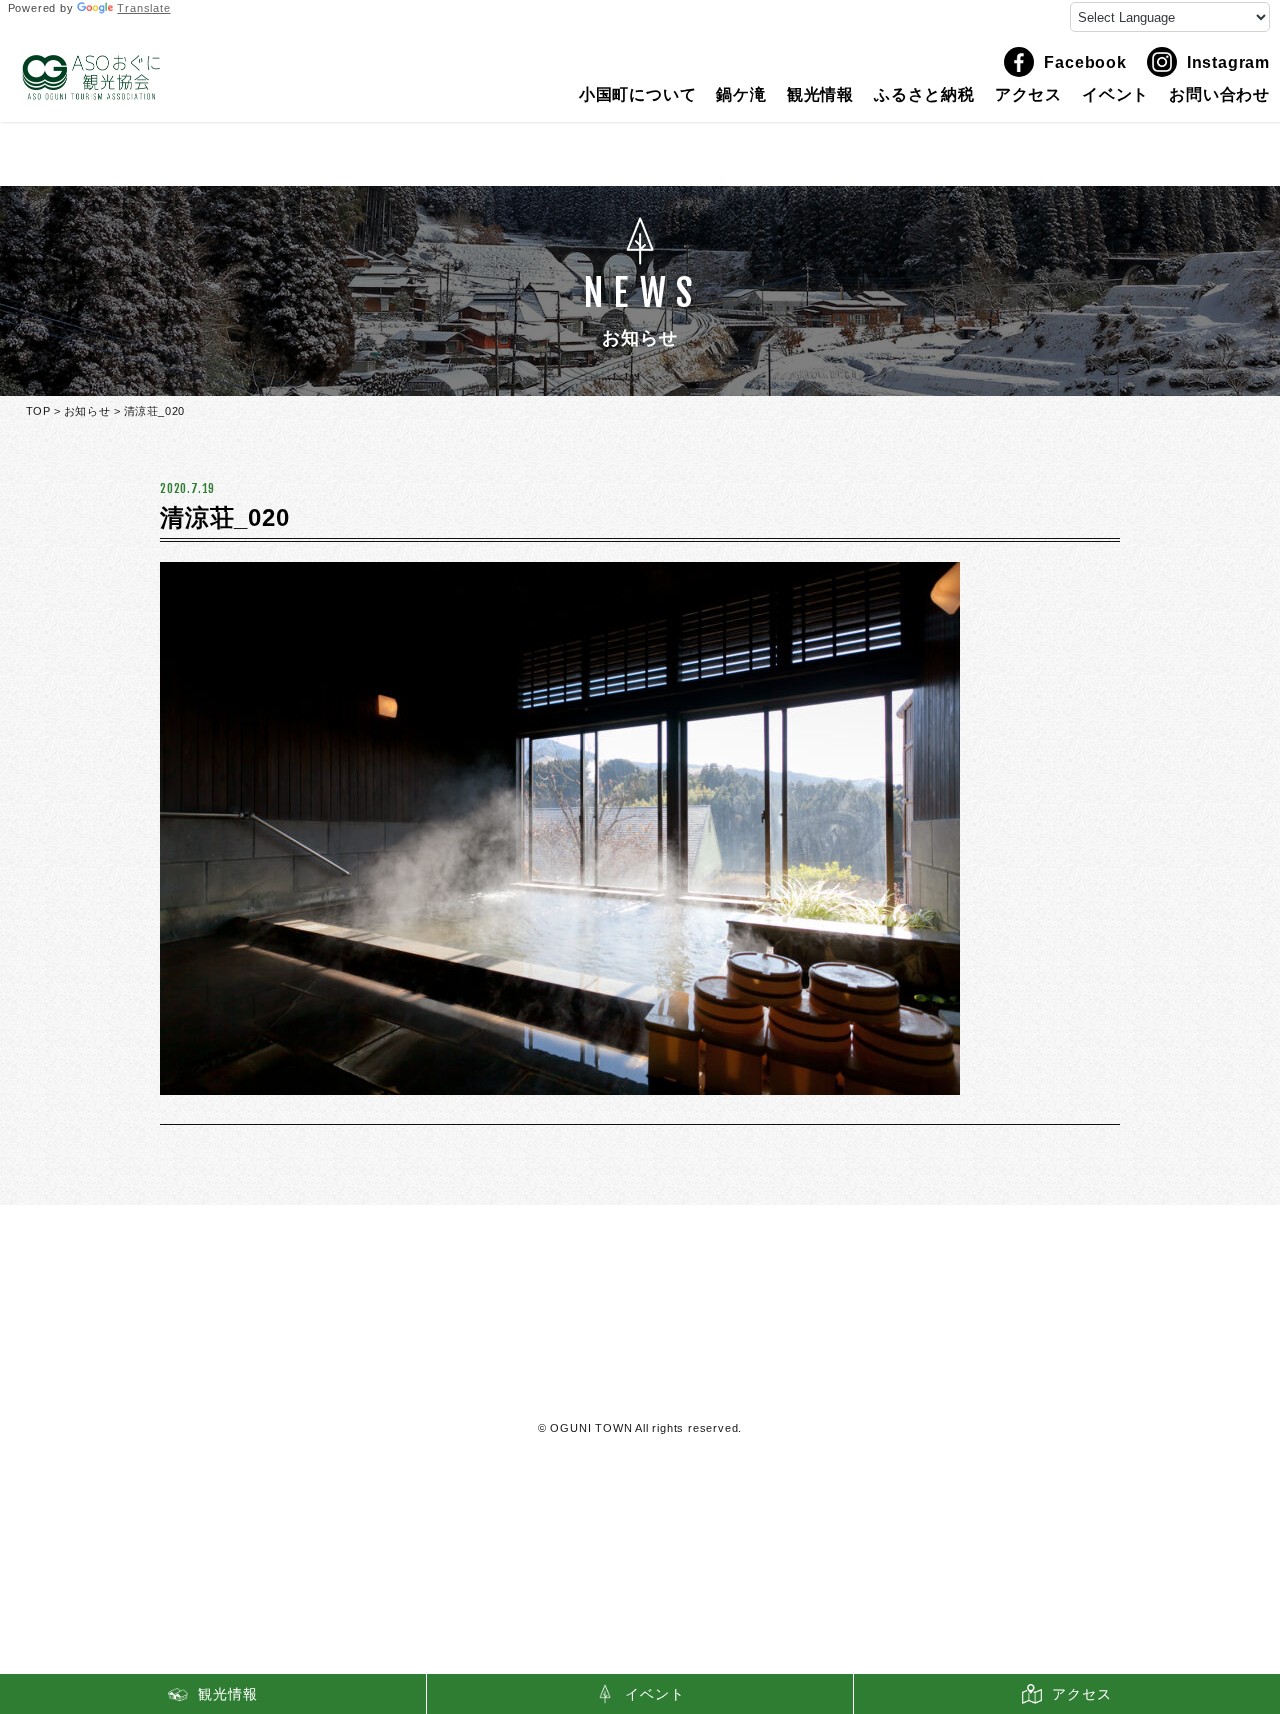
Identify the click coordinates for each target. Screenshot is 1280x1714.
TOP (38, 411)
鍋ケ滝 (741, 95)
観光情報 (820, 95)
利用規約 (640, 1389)
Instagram (1228, 62)
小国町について (638, 95)
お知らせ (87, 411)
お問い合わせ (1219, 95)
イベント (1115, 95)
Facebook (1085, 62)
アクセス (1028, 95)
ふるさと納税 (924, 95)
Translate (143, 8)
